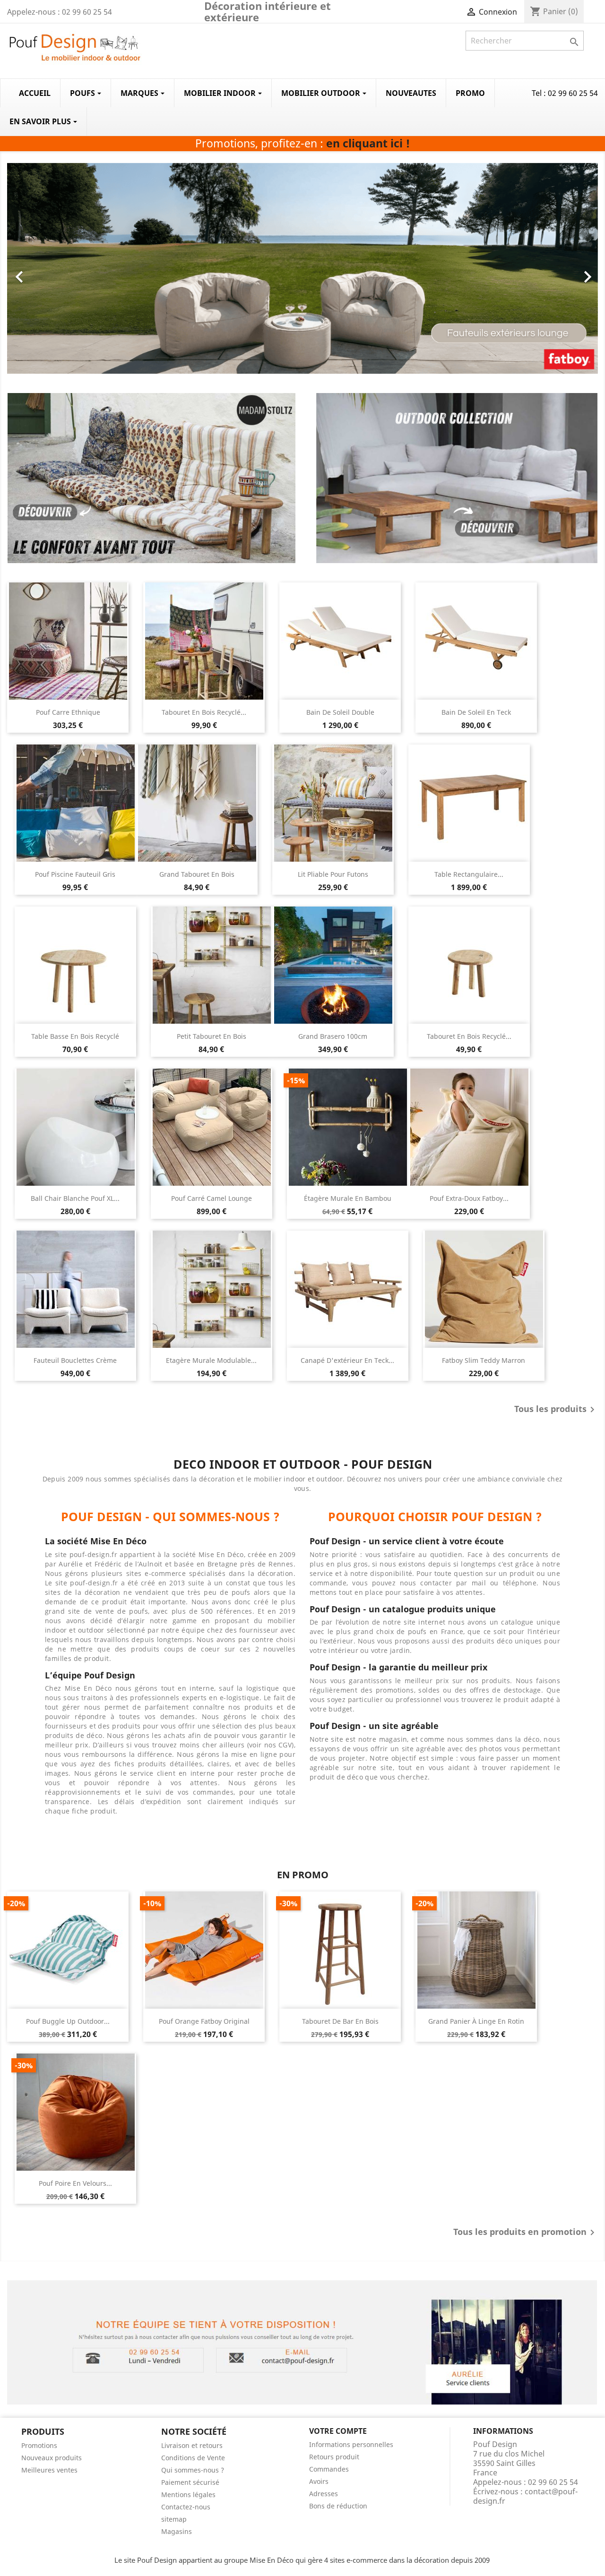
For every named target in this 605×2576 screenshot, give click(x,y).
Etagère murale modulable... (211, 1360)
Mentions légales (188, 2495)
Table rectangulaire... (469, 874)
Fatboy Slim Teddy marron (484, 1360)
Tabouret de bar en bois (340, 2021)
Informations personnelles (351, 2444)
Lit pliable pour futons (333, 874)
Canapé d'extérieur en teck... (347, 1360)
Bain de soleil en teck (476, 712)
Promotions (39, 2445)
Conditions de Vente (193, 2458)
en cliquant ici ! (368, 143)
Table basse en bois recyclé (75, 1036)
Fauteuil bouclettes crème (75, 1360)
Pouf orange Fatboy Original (204, 2021)
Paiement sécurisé (190, 2482)
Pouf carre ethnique (68, 712)
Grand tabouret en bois (197, 874)
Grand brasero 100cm (333, 1036)
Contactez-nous (186, 2507)
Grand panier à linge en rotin (476, 2021)
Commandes (329, 2469)
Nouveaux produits (52, 2458)
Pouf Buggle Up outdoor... (68, 2021)
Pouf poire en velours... (75, 2183)
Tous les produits (556, 1410)
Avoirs (319, 2481)
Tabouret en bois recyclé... (204, 712)
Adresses (324, 2494)
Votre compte (338, 2431)
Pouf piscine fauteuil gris (75, 874)
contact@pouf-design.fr (525, 2496)
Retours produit (334, 2457)
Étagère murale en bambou (348, 1198)
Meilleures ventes (49, 2470)
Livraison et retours (192, 2445)
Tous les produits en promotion (526, 2233)
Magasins (177, 2531)
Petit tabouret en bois (212, 1036)
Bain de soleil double (340, 712)
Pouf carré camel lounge (212, 1198)
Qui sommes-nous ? (193, 2470)
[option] (302, 268)
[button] (52, 272)
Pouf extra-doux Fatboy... (469, 1198)
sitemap (174, 2519)
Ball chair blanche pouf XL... (75, 1198)
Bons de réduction (338, 2506)
